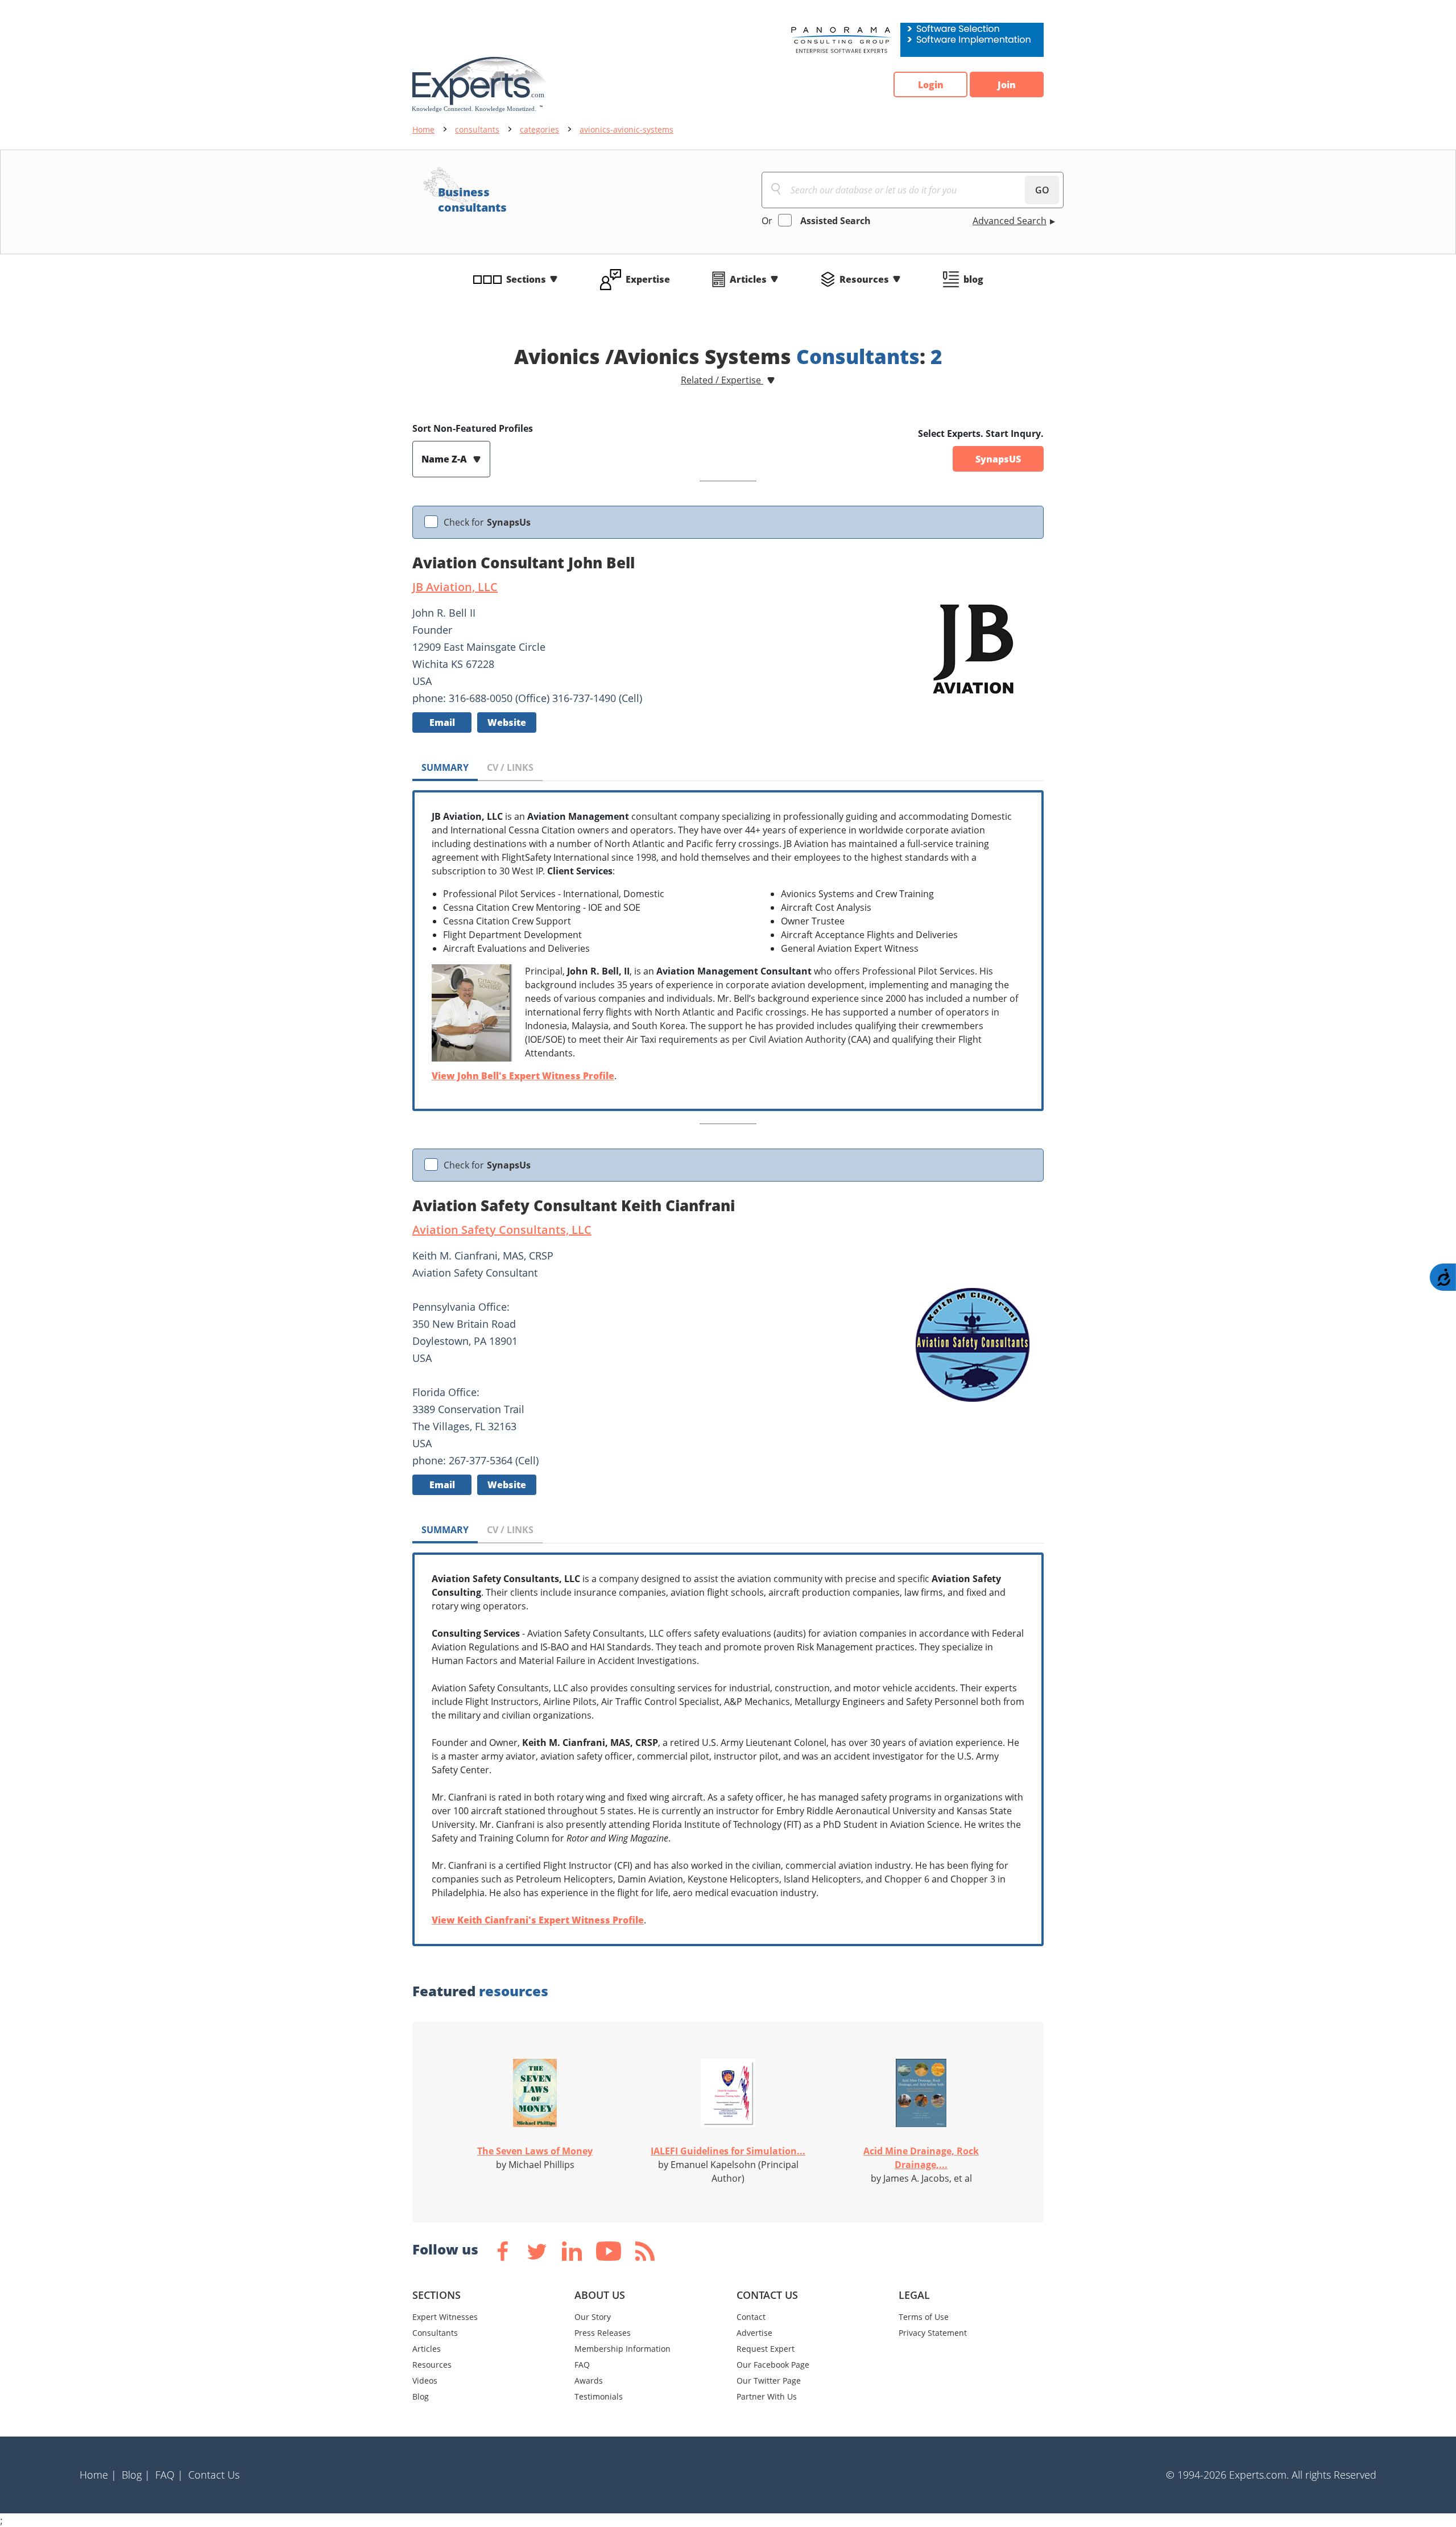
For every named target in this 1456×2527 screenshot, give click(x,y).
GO (1042, 190)
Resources (864, 279)
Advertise (754, 2333)
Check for (487, 522)
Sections (526, 279)
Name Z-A (445, 459)
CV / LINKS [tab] (510, 767)
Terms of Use (924, 2317)
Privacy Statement (933, 2333)
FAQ (582, 2365)
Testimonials (599, 2396)
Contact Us (214, 2475)
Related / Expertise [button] (722, 380)
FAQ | (169, 2475)
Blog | (136, 2475)
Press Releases (603, 2333)
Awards (589, 2381)
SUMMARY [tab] (445, 767)
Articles (748, 279)
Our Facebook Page (773, 2365)
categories (539, 129)
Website (507, 722)
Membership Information (622, 2349)
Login (931, 85)
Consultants (435, 2333)
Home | (98, 2475)
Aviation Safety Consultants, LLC (502, 1230)
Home (423, 129)
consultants (477, 129)
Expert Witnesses (445, 2317)
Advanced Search (1010, 221)
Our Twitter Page (769, 2381)
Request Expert (766, 2349)
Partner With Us (767, 2396)
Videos (425, 2381)
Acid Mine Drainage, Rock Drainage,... (921, 2158)
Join (1007, 85)
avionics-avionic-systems (626, 129)
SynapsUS (998, 459)
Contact (751, 2317)
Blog (421, 2396)
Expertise (648, 279)
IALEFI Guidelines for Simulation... (728, 2151)
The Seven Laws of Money (535, 2151)
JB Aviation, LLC (455, 587)
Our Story (593, 2317)
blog (973, 279)
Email (442, 722)
